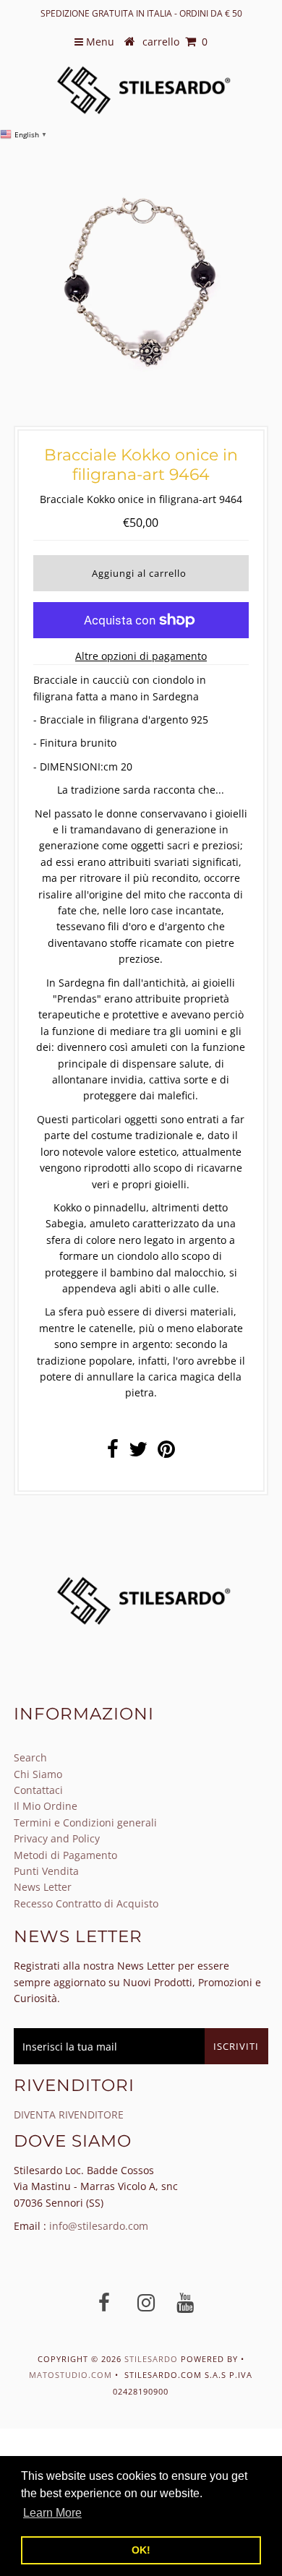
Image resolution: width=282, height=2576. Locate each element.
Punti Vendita (46, 1871)
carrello (175, 42)
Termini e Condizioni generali (85, 1822)
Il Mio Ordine (46, 1806)
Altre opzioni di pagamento (141, 656)
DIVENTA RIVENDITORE (69, 2115)
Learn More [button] (52, 2513)
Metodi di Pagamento (65, 1855)
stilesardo (153, 2359)
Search (30, 1757)
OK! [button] (141, 2550)
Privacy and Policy (57, 1838)
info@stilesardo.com (99, 2226)
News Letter (43, 1887)
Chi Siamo (38, 1774)
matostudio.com (70, 2375)
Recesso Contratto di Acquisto (86, 1903)
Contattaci (38, 1790)
